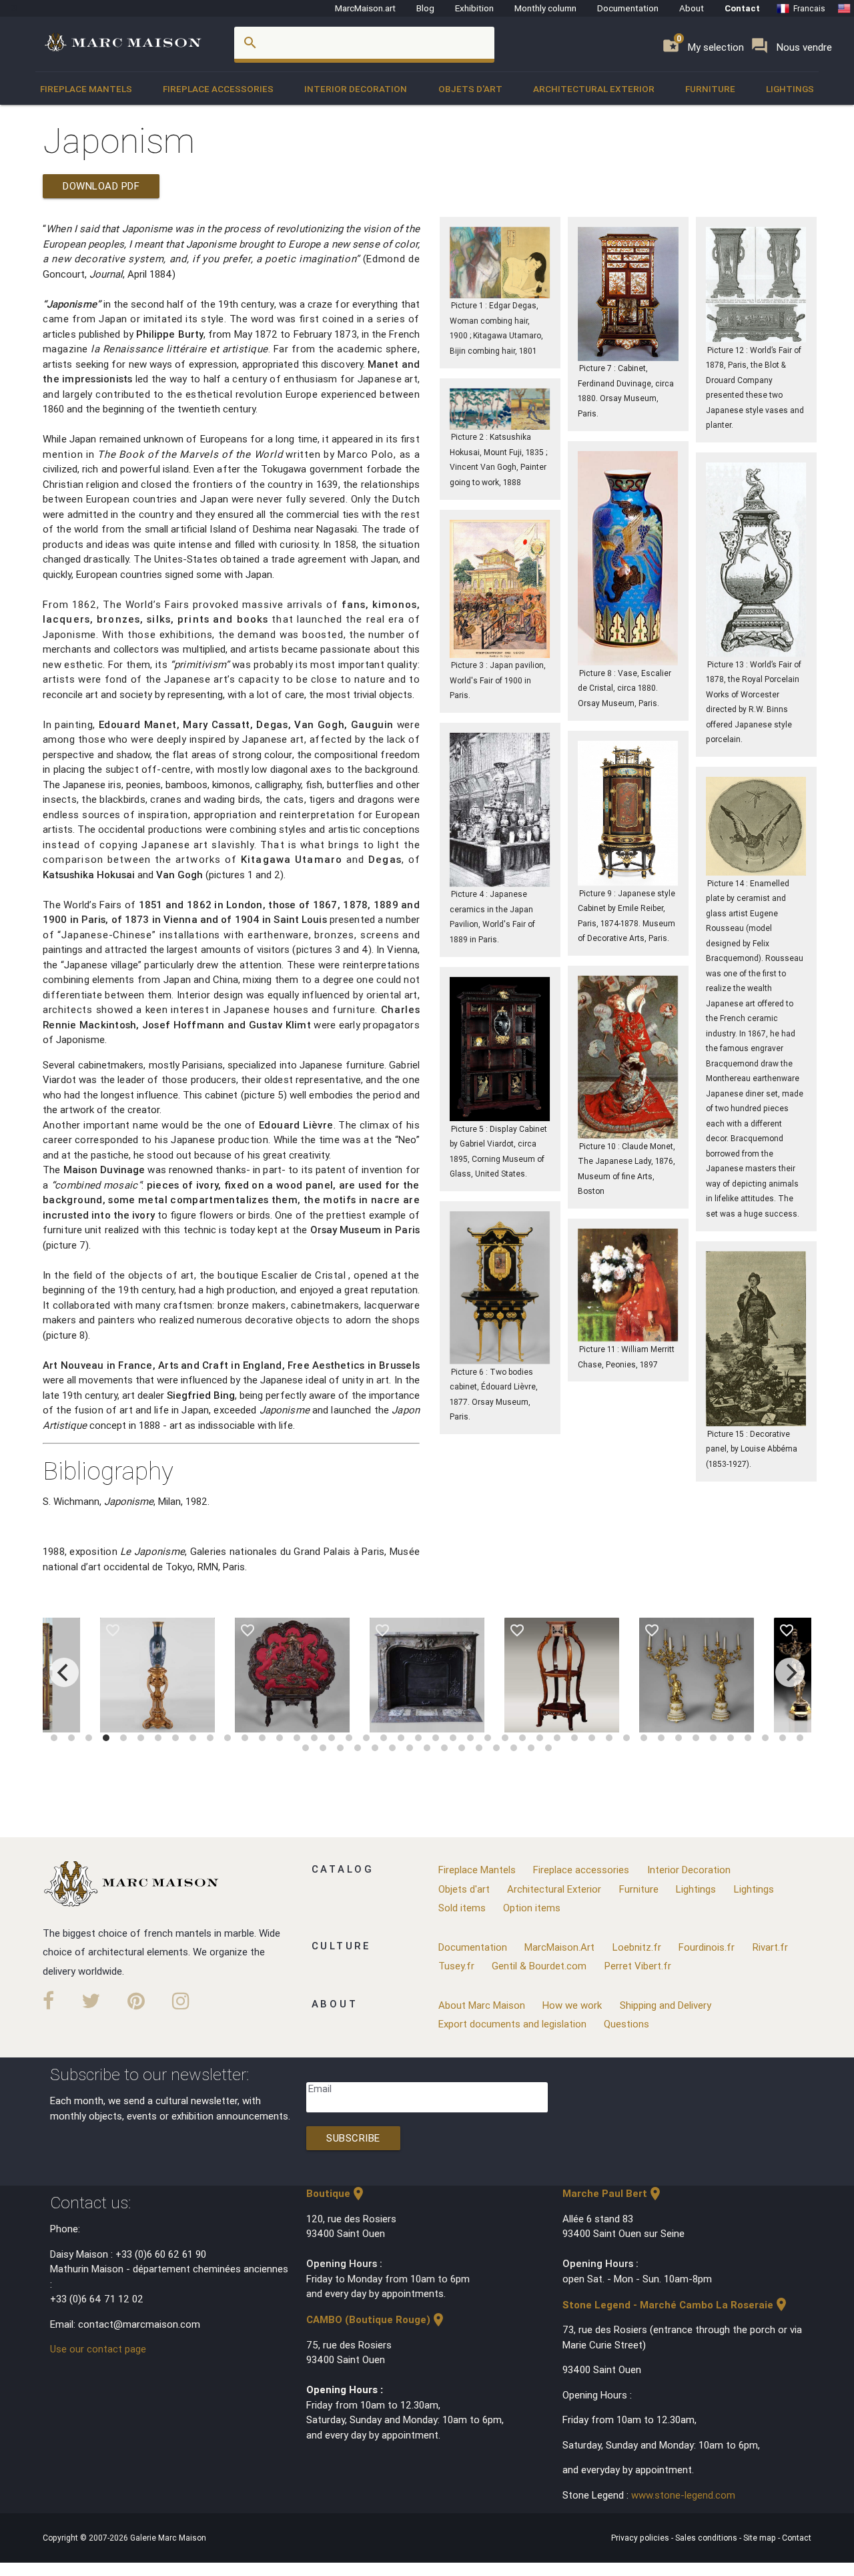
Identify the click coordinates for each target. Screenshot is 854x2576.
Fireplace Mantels (86, 89)
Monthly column (545, 8)
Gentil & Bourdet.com (539, 1966)
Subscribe (353, 2138)
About (692, 8)
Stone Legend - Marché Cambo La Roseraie (676, 2305)
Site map (761, 2538)
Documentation (628, 8)
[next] (790, 1672)
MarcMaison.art (365, 8)
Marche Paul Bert (613, 2193)
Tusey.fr (456, 1966)
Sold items (462, 1908)
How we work (572, 2005)
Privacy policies (641, 2538)
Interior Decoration (356, 89)
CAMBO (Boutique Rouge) (376, 2319)
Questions (626, 2024)
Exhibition (474, 8)
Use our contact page (98, 2349)
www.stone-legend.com (683, 2495)
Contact (742, 8)
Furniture (710, 89)
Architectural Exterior (594, 89)
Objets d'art (470, 89)
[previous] (64, 1672)
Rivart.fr (770, 1947)
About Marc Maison (482, 2005)
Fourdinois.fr (707, 1947)
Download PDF (101, 186)
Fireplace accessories (218, 89)
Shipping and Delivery (666, 2005)
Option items (532, 1908)
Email (320, 2088)
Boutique (336, 2193)
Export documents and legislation (512, 2024)
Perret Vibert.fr (638, 1966)
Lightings (790, 89)
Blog (425, 8)
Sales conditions (707, 2538)
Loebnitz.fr (637, 1947)
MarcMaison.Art (559, 1947)
